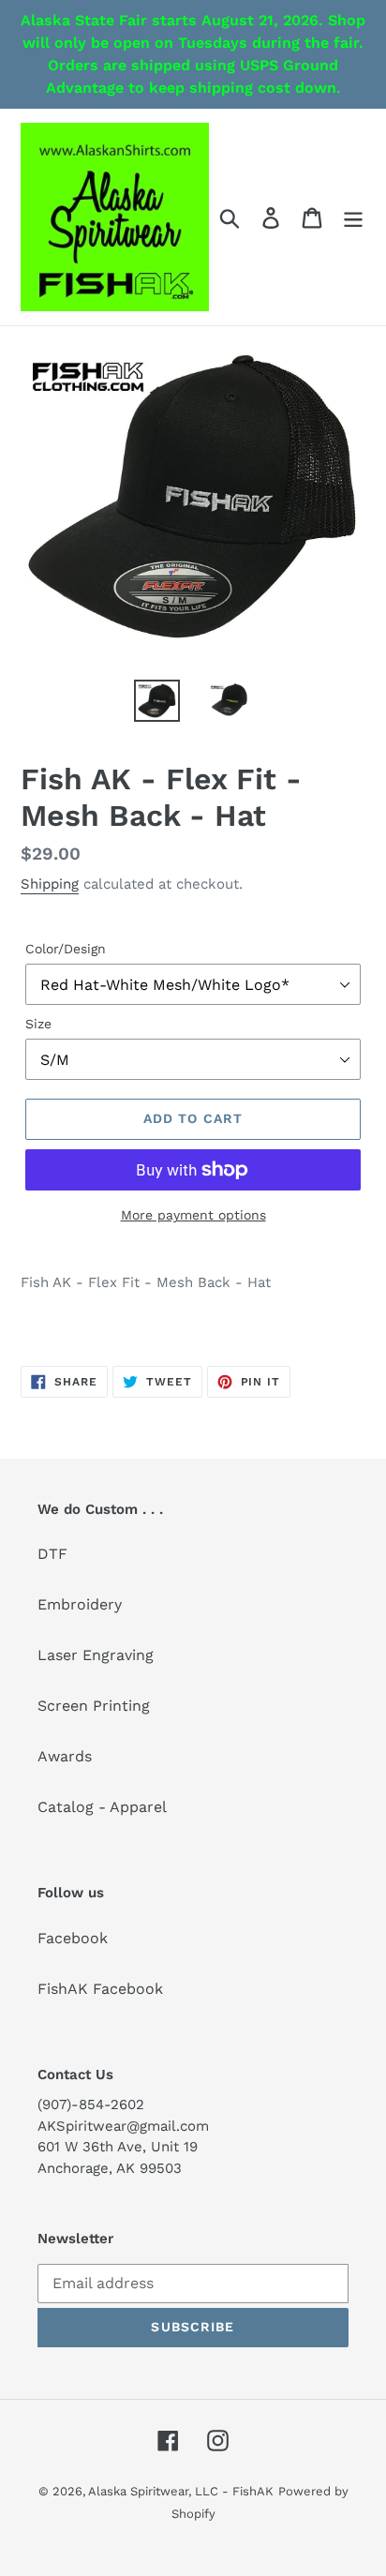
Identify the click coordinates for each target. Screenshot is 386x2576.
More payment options (193, 1215)
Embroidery (80, 1604)
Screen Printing (94, 1706)
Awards (65, 1756)
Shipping (50, 884)
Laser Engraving (96, 1655)
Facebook (73, 1938)
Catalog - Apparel (102, 1807)
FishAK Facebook (100, 1989)
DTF (52, 1554)
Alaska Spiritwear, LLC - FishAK (181, 2491)
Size (38, 1024)
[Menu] (353, 217)
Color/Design (66, 949)
